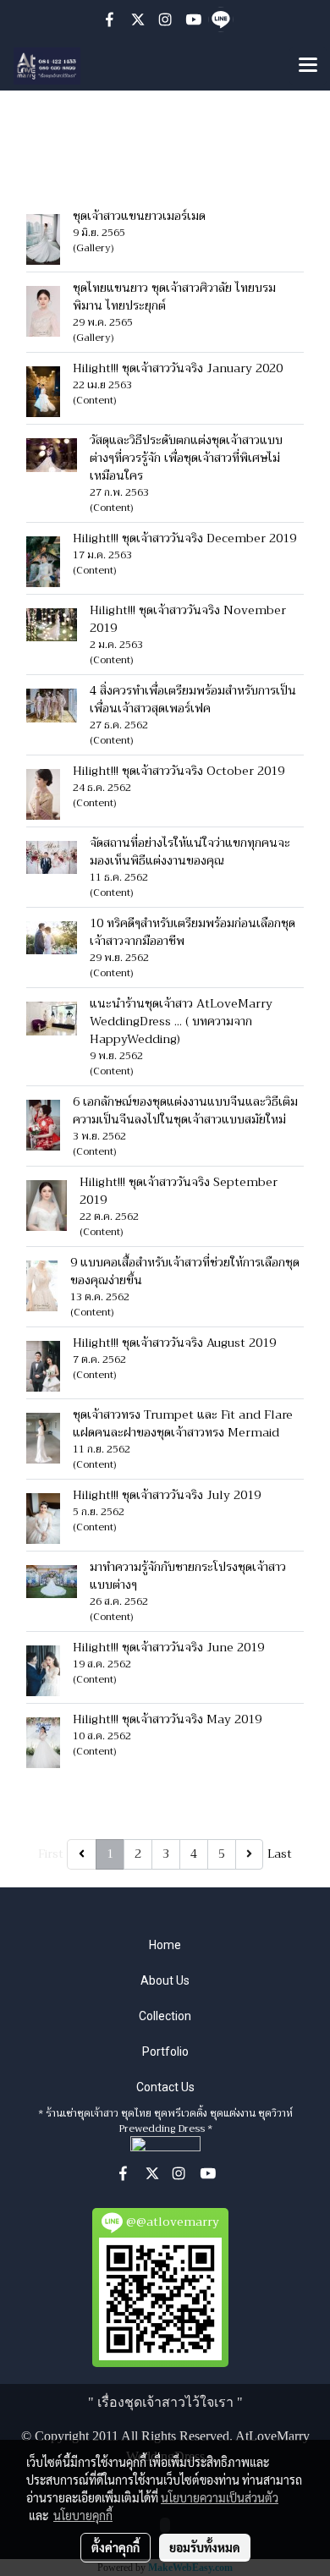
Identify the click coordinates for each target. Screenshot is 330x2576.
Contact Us (165, 2087)
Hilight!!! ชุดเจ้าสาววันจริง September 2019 (179, 1191)
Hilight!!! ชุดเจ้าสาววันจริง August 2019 (174, 1343)
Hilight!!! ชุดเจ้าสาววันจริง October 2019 (179, 771)
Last (280, 1854)
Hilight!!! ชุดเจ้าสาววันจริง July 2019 (167, 1495)
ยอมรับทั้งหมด (205, 2547)
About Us (165, 1980)
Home (165, 1945)
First (51, 1854)
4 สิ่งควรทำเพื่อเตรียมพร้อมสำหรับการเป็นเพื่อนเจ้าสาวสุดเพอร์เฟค (193, 699)
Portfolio (165, 2051)
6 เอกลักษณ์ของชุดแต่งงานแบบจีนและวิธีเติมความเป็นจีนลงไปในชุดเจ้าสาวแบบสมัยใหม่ (188, 1110)
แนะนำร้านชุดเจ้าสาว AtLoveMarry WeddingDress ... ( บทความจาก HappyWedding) (181, 1021)
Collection (165, 2016)
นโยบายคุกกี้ (83, 2515)
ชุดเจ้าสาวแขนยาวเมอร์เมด (139, 216)
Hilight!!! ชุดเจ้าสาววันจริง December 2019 (184, 538)
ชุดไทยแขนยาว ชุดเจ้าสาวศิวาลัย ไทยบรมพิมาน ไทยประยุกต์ (174, 297)
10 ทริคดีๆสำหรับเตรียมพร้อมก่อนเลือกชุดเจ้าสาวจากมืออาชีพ (192, 932)
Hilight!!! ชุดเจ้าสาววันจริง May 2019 (167, 1719)
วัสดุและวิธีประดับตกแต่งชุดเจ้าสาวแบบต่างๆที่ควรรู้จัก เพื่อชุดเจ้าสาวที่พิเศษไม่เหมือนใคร (186, 458)
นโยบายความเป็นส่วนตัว (220, 2497)
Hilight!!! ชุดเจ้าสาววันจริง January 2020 (178, 368)
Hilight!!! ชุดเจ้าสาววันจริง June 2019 (168, 1647)
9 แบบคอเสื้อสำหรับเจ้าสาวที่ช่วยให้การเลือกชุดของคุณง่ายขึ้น (185, 1271)
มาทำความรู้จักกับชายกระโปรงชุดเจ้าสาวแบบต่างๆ (188, 1576)
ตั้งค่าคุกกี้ (115, 2547)
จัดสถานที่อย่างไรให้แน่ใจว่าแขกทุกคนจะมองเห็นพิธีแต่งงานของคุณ (190, 851)
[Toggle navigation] (308, 66)
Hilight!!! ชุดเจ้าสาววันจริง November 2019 (188, 619)
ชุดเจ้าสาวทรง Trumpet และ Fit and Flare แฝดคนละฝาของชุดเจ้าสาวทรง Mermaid (183, 1423)
